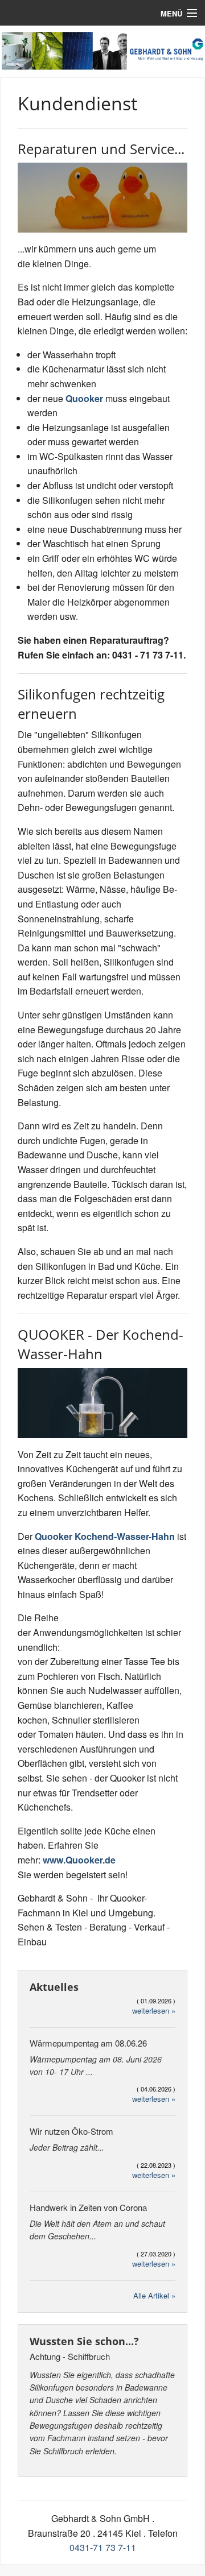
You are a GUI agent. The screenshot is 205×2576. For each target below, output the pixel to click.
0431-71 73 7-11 (103, 2547)
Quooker (84, 398)
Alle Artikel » (154, 2295)
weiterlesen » (154, 2010)
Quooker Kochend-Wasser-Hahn (105, 1536)
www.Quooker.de (79, 1860)
